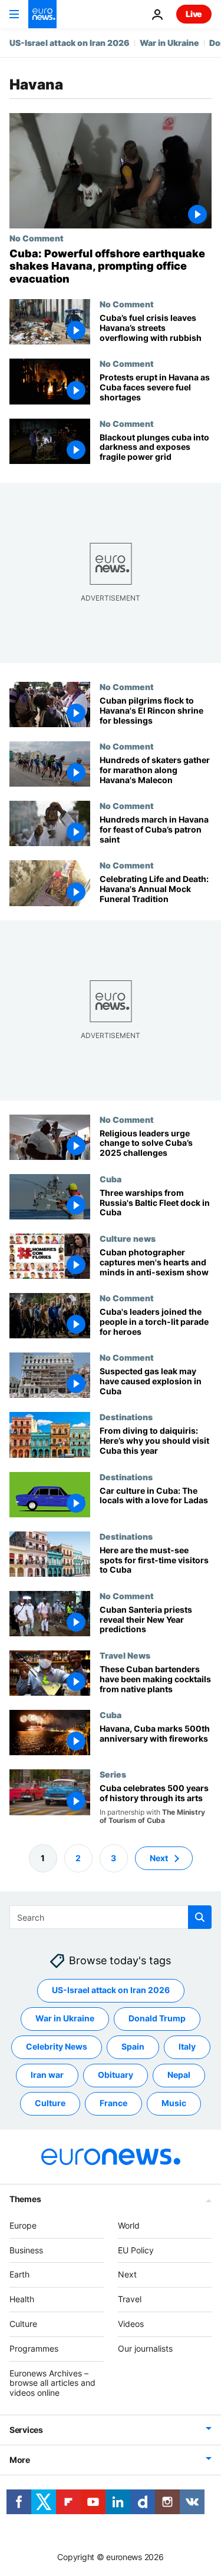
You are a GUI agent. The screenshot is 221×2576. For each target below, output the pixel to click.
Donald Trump (157, 2018)
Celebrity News (57, 2046)
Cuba (111, 1179)
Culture (50, 2103)
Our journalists (145, 2348)
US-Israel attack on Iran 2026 (70, 43)
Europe (23, 2225)
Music (174, 2103)
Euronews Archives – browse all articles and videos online (52, 2383)
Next (159, 1857)
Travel (130, 2299)
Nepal (179, 2075)
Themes (25, 2198)
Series (113, 1774)
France (113, 2103)
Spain (133, 2046)
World (129, 2225)
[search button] (200, 1917)
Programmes (34, 2348)
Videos (131, 2324)
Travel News (125, 1655)
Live (194, 14)
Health (22, 2299)
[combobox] (111, 1917)
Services (26, 2429)
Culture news (128, 1238)
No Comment (37, 238)
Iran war (47, 2075)
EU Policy (136, 2250)
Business (26, 2250)
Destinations (126, 1417)
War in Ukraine (169, 43)
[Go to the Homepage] (42, 14)
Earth (19, 2274)
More (20, 2459)
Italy (187, 2046)
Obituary (116, 2075)
